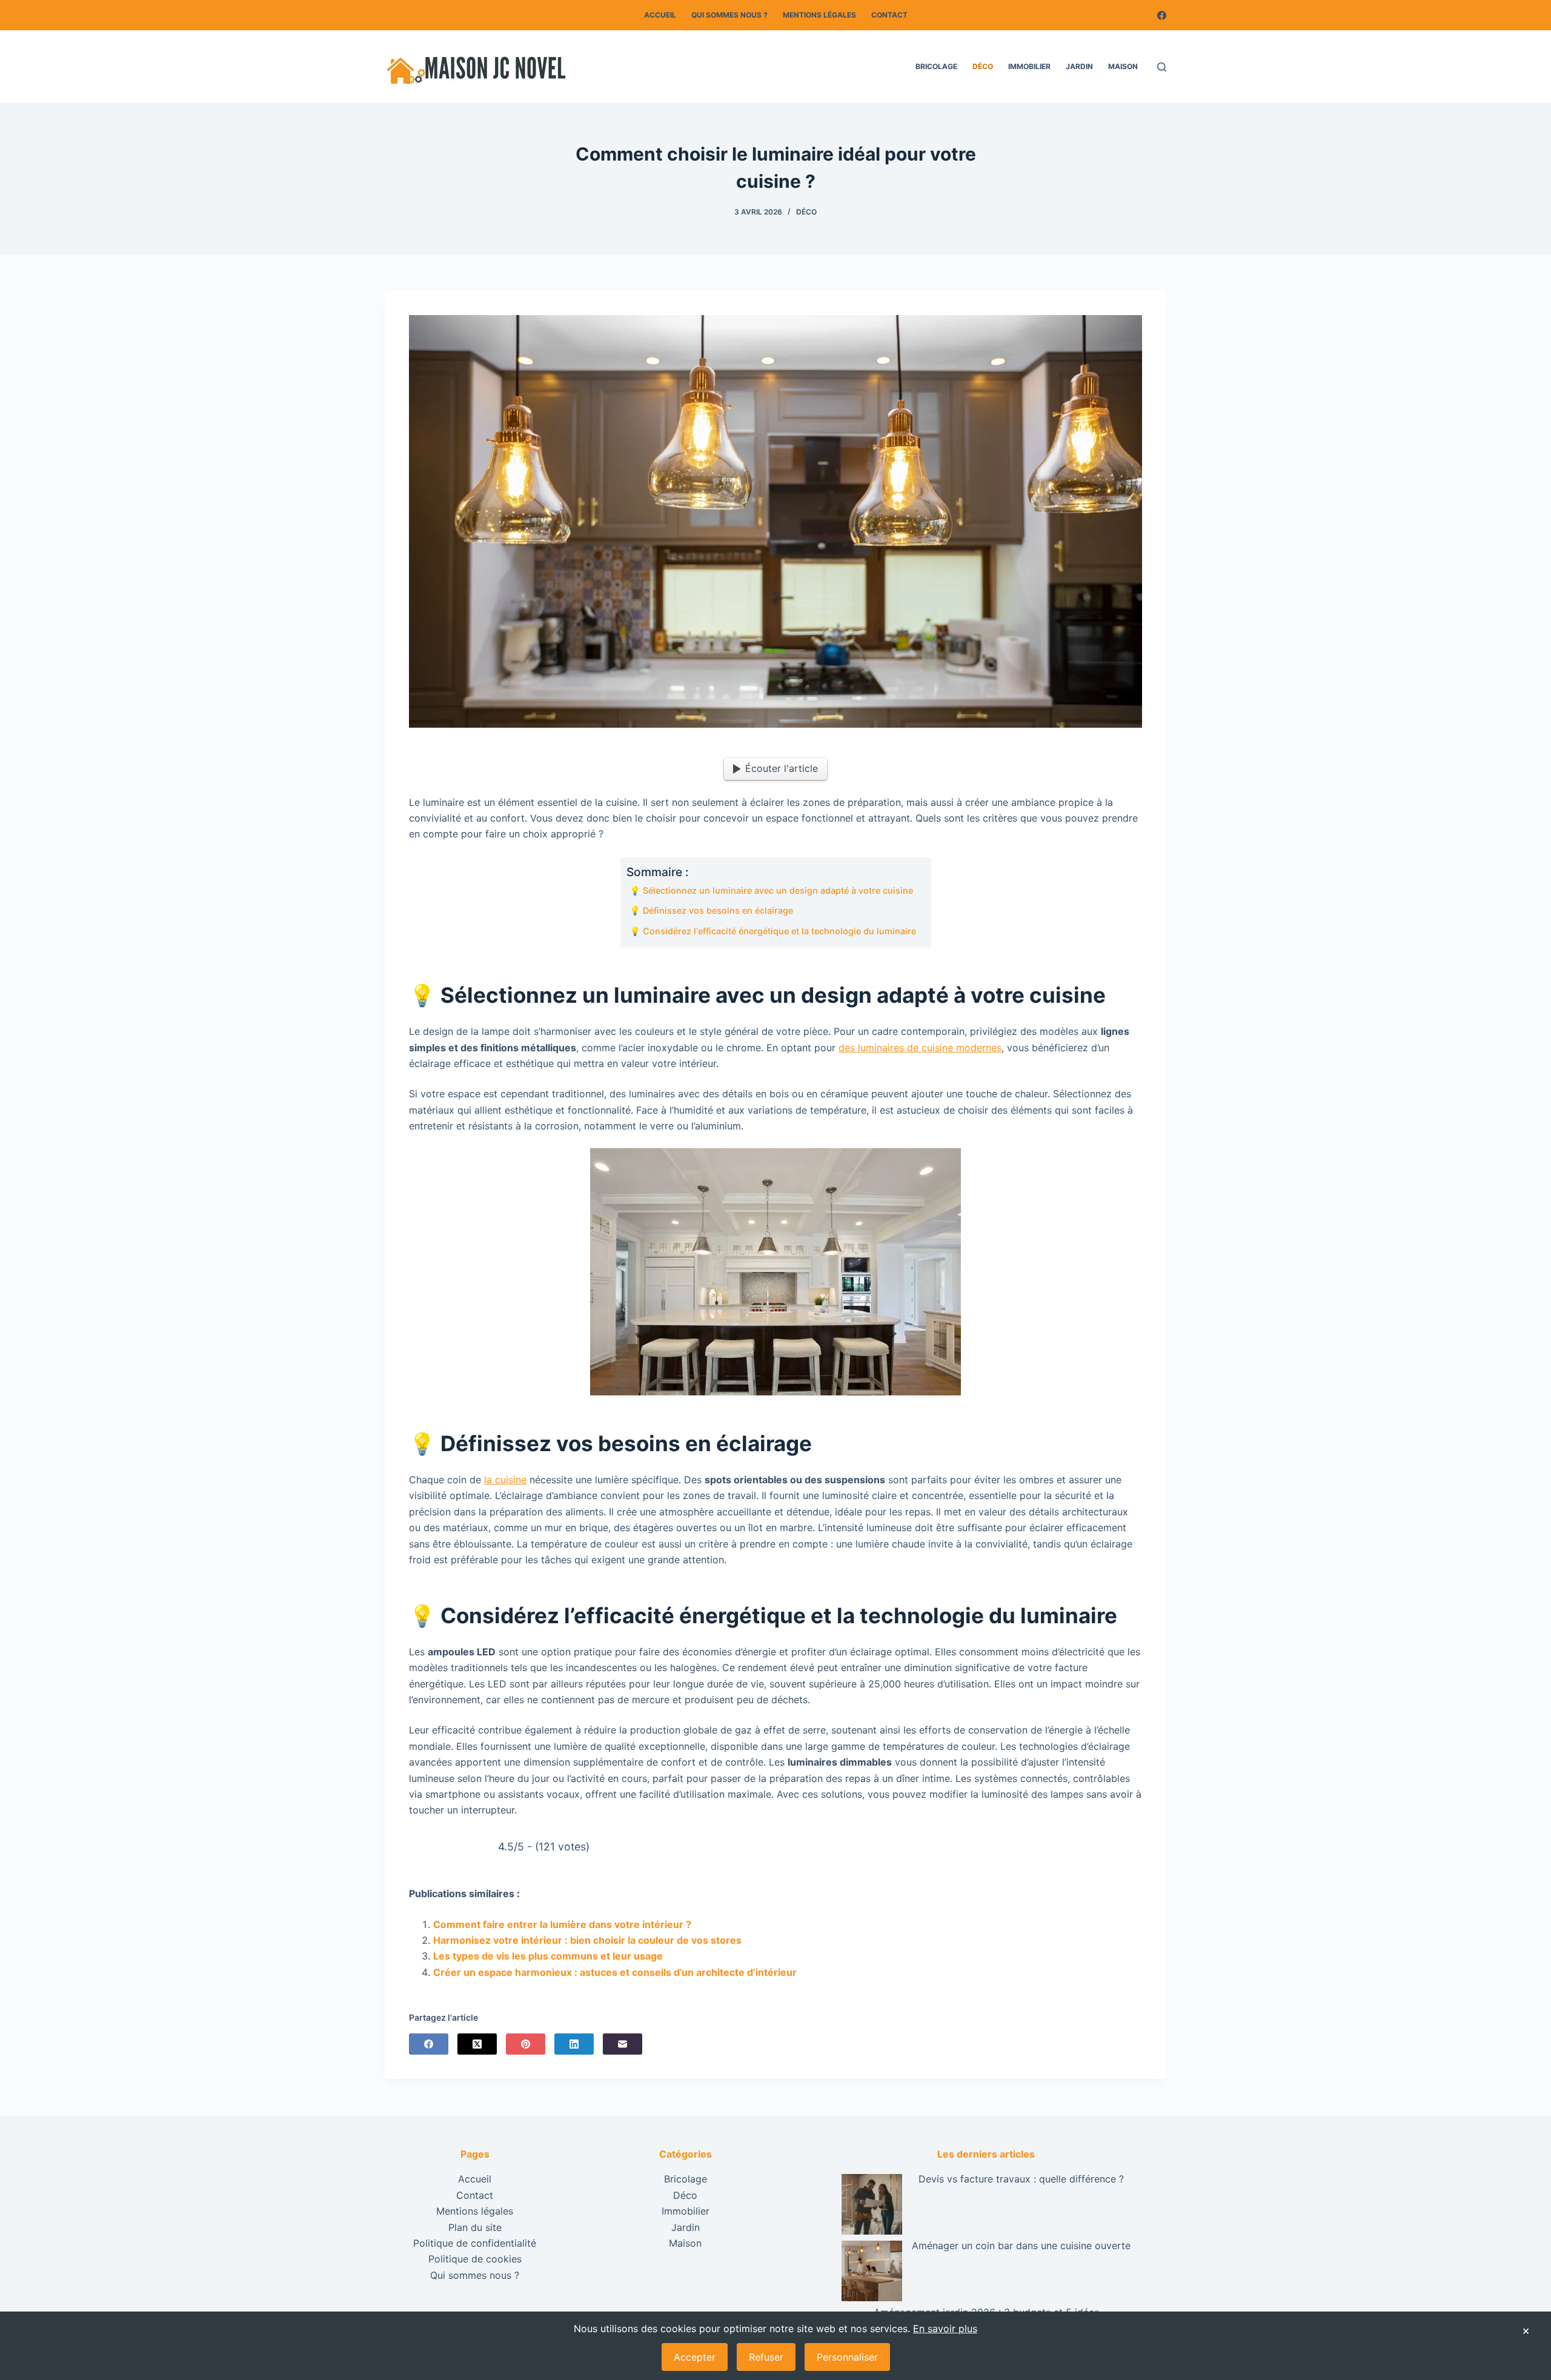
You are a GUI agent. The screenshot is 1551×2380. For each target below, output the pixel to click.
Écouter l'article (782, 768)
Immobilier (1029, 66)
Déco (983, 66)
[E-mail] (623, 2044)
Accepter (695, 2357)
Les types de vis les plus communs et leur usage (548, 1956)
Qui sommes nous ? (729, 15)
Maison (1123, 66)
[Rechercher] (1162, 67)
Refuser (766, 2357)
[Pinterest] (526, 2044)
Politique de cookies (475, 2259)
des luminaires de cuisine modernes (920, 1048)
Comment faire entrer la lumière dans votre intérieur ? (562, 1924)
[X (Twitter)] (477, 2044)
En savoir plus (945, 2328)
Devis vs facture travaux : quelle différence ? (1021, 2179)
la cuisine (505, 1480)
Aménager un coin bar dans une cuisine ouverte (1021, 2245)
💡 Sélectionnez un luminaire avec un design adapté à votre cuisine (771, 890)
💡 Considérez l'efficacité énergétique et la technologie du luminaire (773, 931)
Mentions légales (819, 15)
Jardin (1079, 66)
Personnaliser (847, 2357)
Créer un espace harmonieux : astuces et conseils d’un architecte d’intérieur (615, 1972)
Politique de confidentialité (475, 2242)
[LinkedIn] (574, 2044)
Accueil (660, 15)
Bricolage (936, 66)
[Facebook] (1162, 15)
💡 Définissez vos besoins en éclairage (711, 910)
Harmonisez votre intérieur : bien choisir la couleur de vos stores (587, 1940)
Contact (889, 15)
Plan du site (475, 2227)
